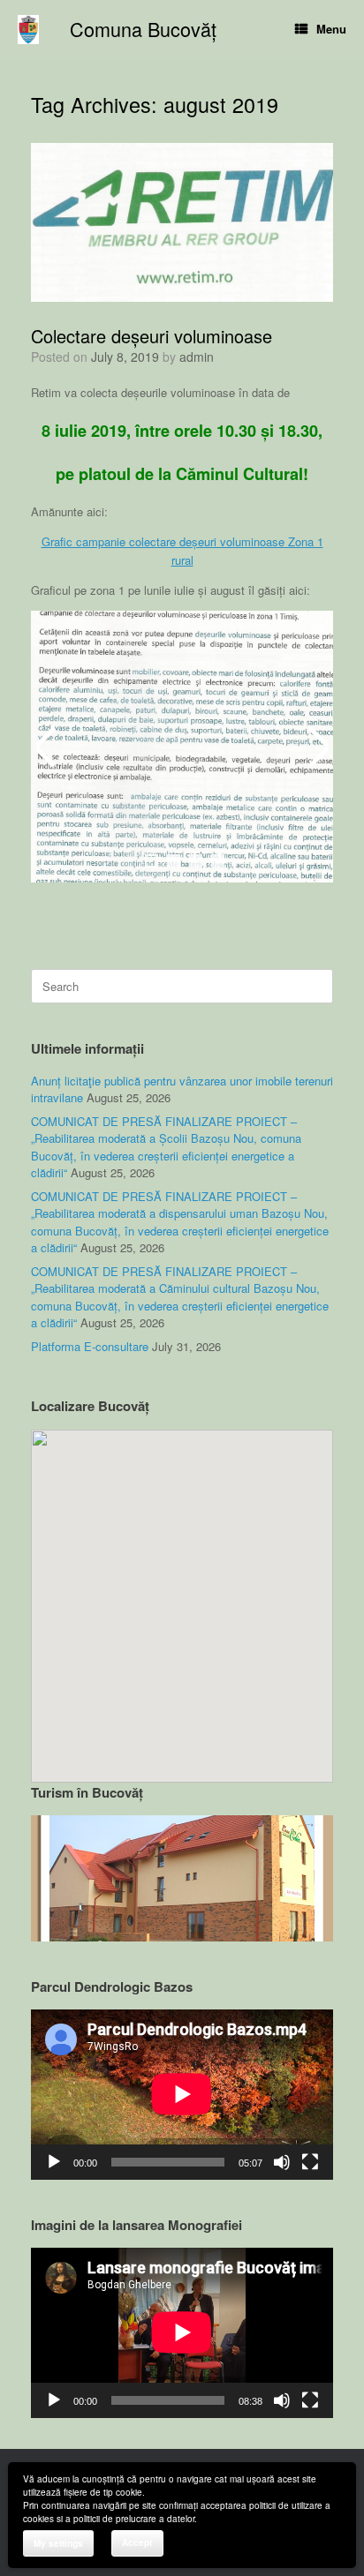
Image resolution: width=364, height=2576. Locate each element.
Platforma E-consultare (90, 1346)
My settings (58, 2543)
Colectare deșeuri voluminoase (152, 336)
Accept (137, 2542)
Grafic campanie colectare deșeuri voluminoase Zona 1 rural (182, 551)
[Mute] (282, 2162)
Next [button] (316, 747)
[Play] (54, 2162)
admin (197, 357)
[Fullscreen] (310, 2162)
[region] (182, 1878)
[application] (182, 2094)
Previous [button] (48, 747)
